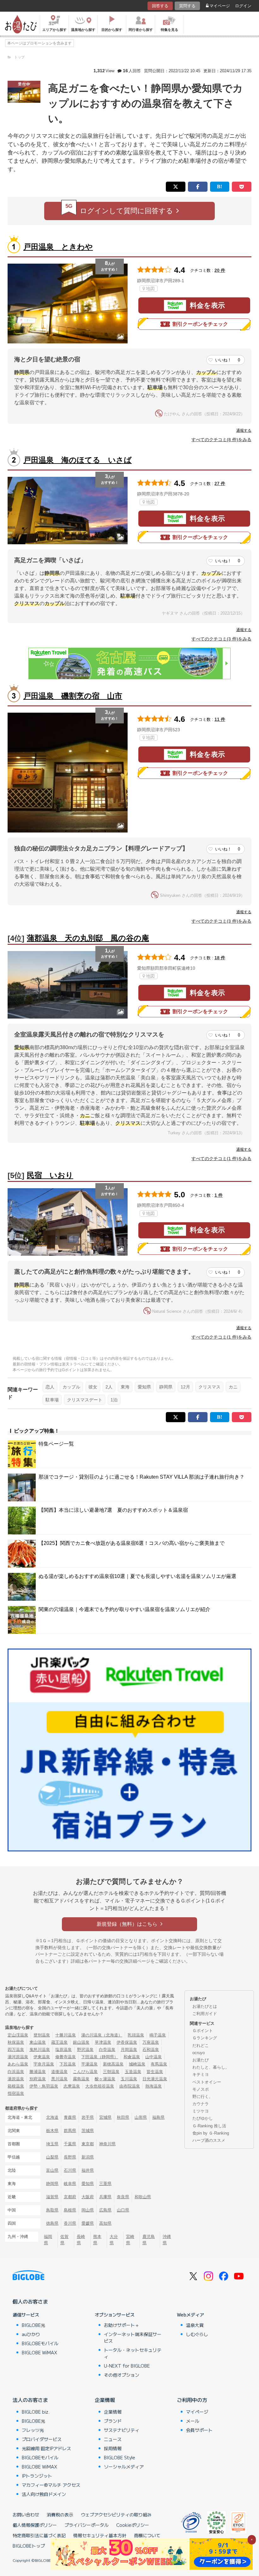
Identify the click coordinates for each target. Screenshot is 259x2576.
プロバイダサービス (42, 2439)
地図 (150, 289)
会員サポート (199, 2430)
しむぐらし (197, 2334)
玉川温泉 (129, 2079)
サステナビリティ (122, 2430)
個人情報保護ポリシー (35, 2525)
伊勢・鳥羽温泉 (44, 2086)
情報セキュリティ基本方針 (100, 2535)
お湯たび (201, 2060)
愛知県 (144, 1387)
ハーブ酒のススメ (209, 2140)
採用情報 (113, 2448)
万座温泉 (151, 2042)
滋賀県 (52, 2197)
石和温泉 (151, 2050)
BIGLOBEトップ (29, 2546)
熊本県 (97, 2240)
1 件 (219, 1195)
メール (193, 2421)
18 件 (220, 958)
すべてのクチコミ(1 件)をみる (221, 1159)
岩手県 (88, 2117)
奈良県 (123, 2197)
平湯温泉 (89, 2064)
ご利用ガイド (205, 2014)
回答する (160, 6)
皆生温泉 (155, 2072)
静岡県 (166, 1387)
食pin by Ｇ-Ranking (211, 2133)
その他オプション (122, 2375)
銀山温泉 (81, 2042)
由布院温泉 (130, 2086)
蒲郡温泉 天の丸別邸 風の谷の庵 (88, 938)
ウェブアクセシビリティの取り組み (116, 2515)
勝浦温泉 (38, 2072)
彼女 (93, 1387)
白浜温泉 (16, 2072)
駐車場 (52, 1400)
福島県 (158, 2117)
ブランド (113, 2421)
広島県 (105, 2210)
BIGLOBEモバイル (40, 2343)
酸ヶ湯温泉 (105, 2079)
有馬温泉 (159, 2064)
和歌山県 (143, 2197)
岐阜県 (70, 2184)
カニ (233, 1387)
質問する (187, 6)
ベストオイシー (207, 2082)
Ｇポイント (203, 2031)
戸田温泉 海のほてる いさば (78, 460)
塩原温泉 (63, 2050)
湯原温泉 (16, 2079)
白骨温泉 (107, 2050)
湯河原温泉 (18, 2057)
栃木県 (52, 2131)
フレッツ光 (33, 2430)
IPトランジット (37, 2476)
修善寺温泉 (66, 2057)
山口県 (123, 2210)
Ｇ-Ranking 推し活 (209, 2126)
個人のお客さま (30, 2301)
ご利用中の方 (192, 2400)
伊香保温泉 (127, 2042)
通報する (244, 430)
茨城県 (88, 2131)
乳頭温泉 (136, 2035)
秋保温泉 (16, 2042)
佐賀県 (64, 2240)
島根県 (70, 2210)
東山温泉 (38, 2042)
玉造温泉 (133, 2072)
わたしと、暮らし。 (211, 2067)
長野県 (70, 2157)
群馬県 (70, 2131)
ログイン (243, 6)
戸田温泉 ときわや (58, 247)
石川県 (70, 2170)
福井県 (88, 2170)
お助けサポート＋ (122, 2325)
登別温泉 (42, 2035)
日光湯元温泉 (155, 2079)
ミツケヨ (201, 2111)
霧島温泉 (81, 2079)
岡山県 (88, 2210)
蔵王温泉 (59, 2042)
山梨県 (52, 2157)
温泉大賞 (195, 2325)
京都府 (70, 2197)
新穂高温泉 (113, 2064)
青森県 (70, 2117)
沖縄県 (167, 2240)
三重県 (105, 2184)
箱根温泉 (16, 2086)
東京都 (88, 2144)
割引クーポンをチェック (200, 324)
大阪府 (88, 2197)
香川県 (70, 2223)
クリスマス (209, 1387)
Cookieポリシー (133, 2525)
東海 (125, 1387)
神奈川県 (107, 2144)
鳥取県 (52, 2210)
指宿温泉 (16, 2093)
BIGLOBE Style (120, 2457)
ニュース (113, 2439)
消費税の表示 (60, 2515)
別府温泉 (38, 2079)
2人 (109, 1387)
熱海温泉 (154, 2086)
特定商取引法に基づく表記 (39, 2535)
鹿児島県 (149, 2240)
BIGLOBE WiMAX (39, 2352)
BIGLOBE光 (33, 2325)
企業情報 (105, 2400)
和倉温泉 (132, 2057)
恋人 (50, 1387)
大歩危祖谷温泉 (100, 2086)
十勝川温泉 (66, 2035)
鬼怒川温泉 (40, 2050)
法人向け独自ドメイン (44, 2494)
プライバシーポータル (87, 2525)
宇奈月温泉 (44, 2064)
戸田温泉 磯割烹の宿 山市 (73, 696)
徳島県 (52, 2223)
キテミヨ (201, 2074)
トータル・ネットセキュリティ (133, 2353)
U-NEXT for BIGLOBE (127, 2366)
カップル (71, 1387)
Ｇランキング (205, 2038)
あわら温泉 (18, 2064)
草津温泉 (103, 2042)
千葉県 (70, 2144)
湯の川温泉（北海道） (102, 2035)
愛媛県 (88, 2223)
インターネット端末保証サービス (133, 2337)
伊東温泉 (42, 2057)
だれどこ (201, 2045)
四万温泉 (16, 2050)
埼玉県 (52, 2144)
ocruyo (199, 2053)
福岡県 (48, 2240)
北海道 (52, 2117)
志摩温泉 (72, 2086)
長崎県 (81, 2240)
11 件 (220, 719)
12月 (185, 1387)
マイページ (220, 6)
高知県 (105, 2223)
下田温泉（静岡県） (100, 2057)
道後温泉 (59, 2072)
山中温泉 (154, 2057)
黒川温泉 (59, 2079)
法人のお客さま (30, 2400)
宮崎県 (130, 2240)
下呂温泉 (68, 2064)
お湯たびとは (205, 2006)
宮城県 (105, 2117)
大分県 (114, 2240)
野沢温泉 (85, 2050)
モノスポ (201, 2089)
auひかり (31, 2334)
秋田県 (123, 2117)
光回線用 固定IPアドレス (46, 2448)
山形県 (141, 2117)
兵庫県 (105, 2197)
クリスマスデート (85, 1400)
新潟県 (88, 2157)
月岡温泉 (129, 2050)
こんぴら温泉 (85, 2072)
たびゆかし (203, 2118)
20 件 (220, 270)
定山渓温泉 (18, 2035)
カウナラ (201, 2104)
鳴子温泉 (158, 2035)
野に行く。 (203, 2097)
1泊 (114, 1400)
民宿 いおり (50, 1175)
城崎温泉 (137, 2064)
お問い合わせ (26, 2515)
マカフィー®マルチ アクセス (51, 2485)
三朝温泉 (111, 2072)
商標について (147, 2535)
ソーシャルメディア (124, 2467)
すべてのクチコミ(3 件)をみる (221, 639)
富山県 (52, 2170)
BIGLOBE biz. (36, 2412)
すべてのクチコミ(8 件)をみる (221, 440)
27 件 (220, 483)
